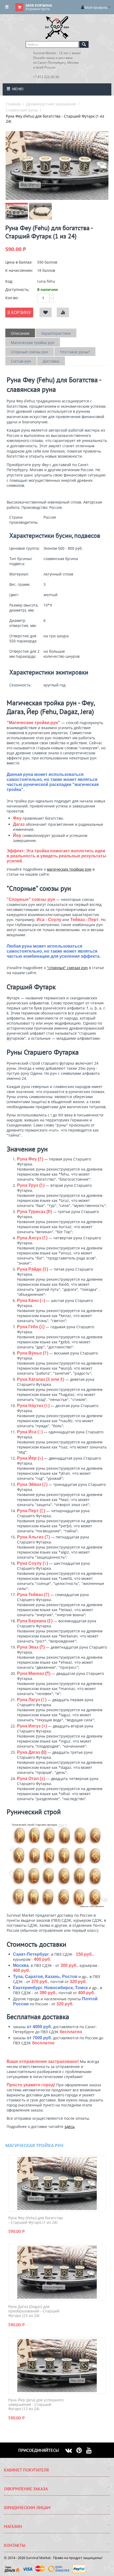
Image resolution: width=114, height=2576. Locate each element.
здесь (69, 2126)
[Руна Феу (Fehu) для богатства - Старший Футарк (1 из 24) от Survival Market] (57, 165)
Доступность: (17, 289)
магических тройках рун (69, 869)
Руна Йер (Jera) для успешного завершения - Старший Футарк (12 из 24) (36, 2405)
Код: (9, 281)
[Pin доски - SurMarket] (81, 2450)
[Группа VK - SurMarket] (71, 2450)
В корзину (19, 312)
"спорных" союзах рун (67, 968)
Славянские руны (22, 110)
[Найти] (84, 44)
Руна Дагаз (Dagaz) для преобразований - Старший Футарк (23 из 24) (34, 2311)
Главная (13, 104)
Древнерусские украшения (51, 104)
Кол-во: (12, 298)
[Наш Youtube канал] (91, 2450)
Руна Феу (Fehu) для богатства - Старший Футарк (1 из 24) (36, 2220)
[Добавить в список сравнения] (63, 313)
